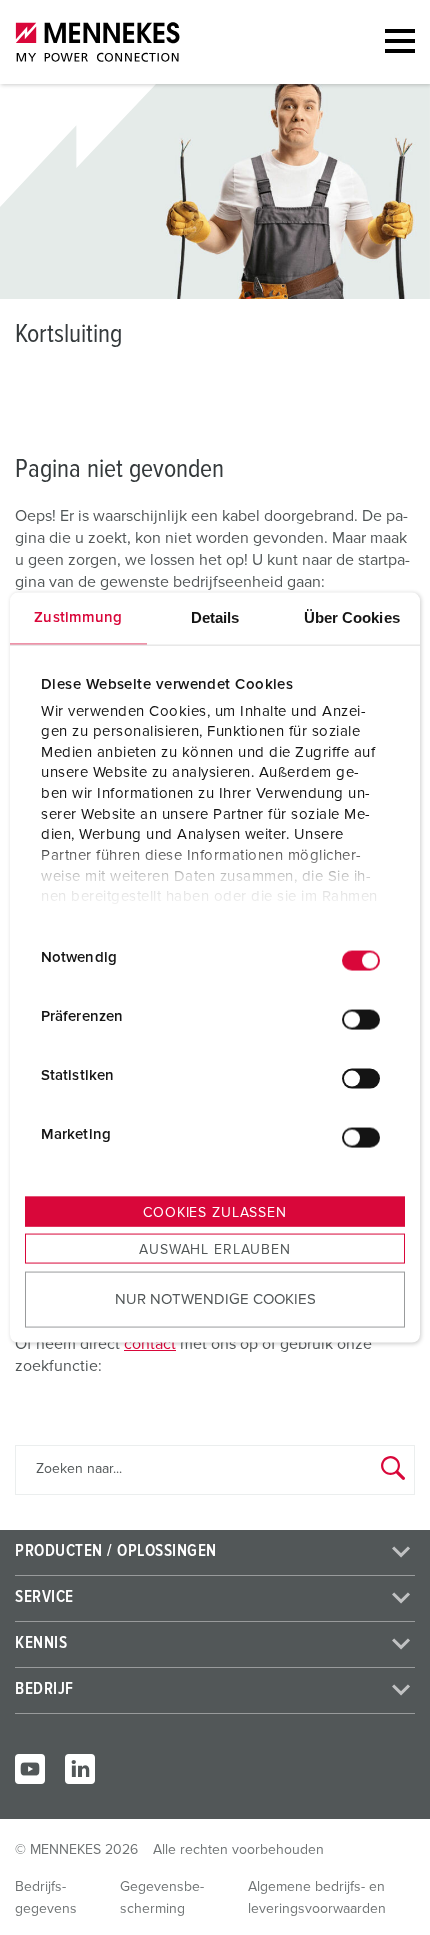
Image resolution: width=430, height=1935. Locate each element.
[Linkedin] (80, 1769)
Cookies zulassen (214, 1213)
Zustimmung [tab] (78, 617)
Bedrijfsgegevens (46, 1898)
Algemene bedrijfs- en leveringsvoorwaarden (317, 1898)
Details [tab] (215, 617)
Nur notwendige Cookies (215, 1298)
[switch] (361, 1019)
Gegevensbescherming (162, 1898)
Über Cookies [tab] (352, 617)
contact (150, 1344)
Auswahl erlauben (214, 1250)
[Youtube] (30, 1769)
